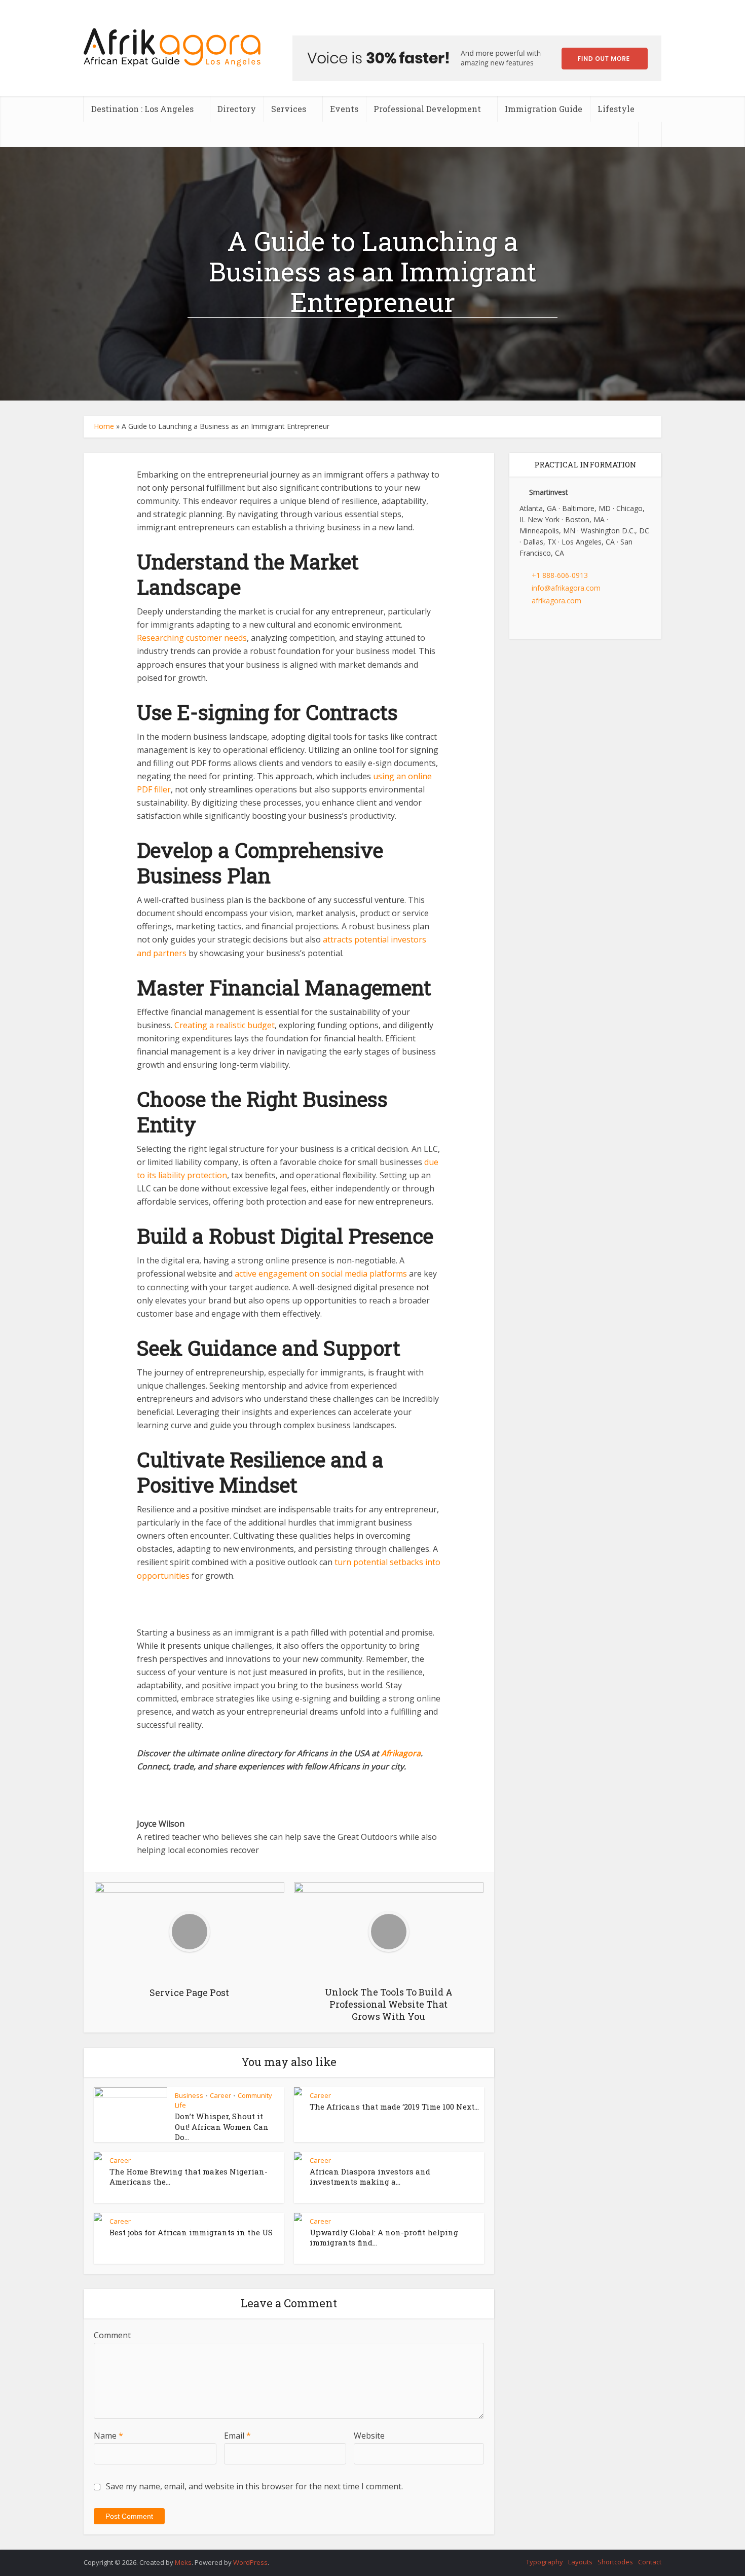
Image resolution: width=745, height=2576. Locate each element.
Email (237, 2436)
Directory (237, 109)
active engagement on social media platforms (321, 1274)
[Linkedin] (535, 623)
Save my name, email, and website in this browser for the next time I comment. (254, 2486)
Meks (183, 2562)
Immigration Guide (544, 109)
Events (344, 109)
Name (108, 2436)
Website (369, 2436)
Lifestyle (616, 109)
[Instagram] (548, 623)
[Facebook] (522, 623)
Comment (112, 2335)
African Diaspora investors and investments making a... (370, 2176)
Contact (650, 2562)
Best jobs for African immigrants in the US (191, 2232)
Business (189, 2095)
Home (104, 426)
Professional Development (427, 109)
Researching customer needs (192, 638)
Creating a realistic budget (225, 1025)
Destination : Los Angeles (142, 109)
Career (220, 2095)
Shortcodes (615, 2562)
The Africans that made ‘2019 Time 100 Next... (394, 2107)
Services (289, 109)
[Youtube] (562, 623)
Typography (545, 2562)
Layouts (580, 2562)
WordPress (250, 2562)
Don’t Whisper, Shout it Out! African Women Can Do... (222, 2127)
